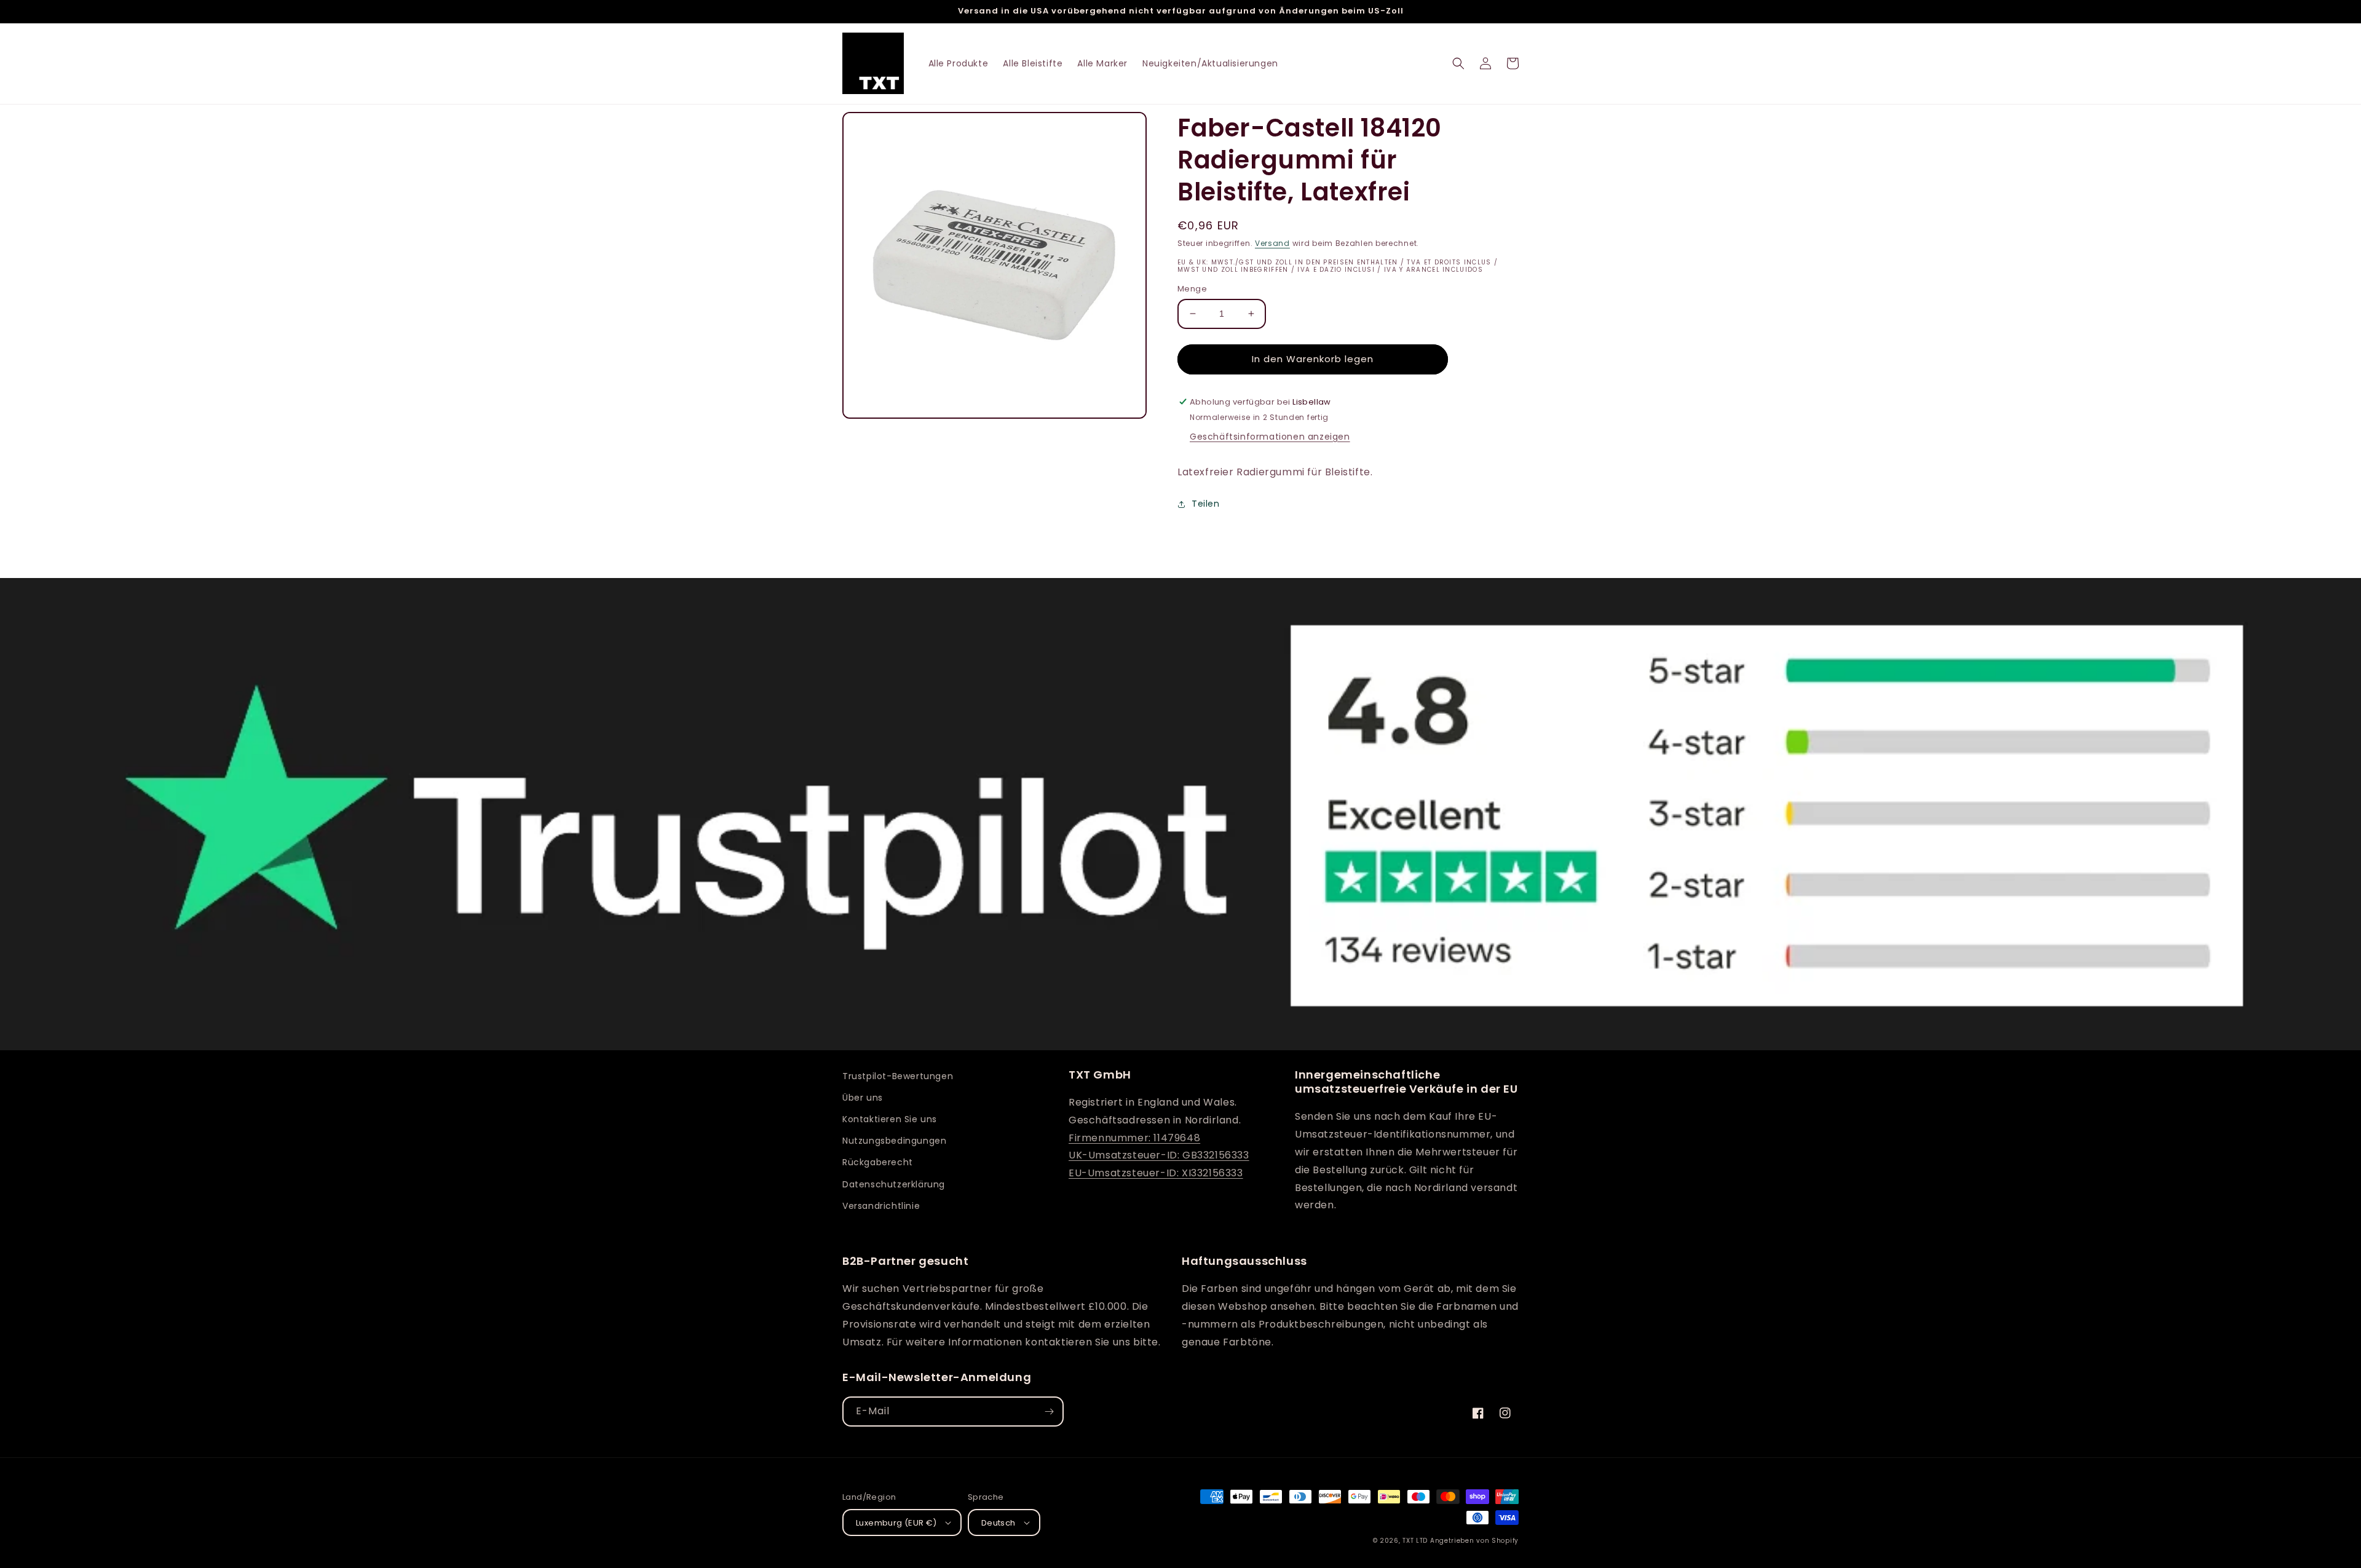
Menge (1192, 289)
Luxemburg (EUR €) (896, 1523)
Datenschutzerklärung (894, 1184)
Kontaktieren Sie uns (890, 1119)
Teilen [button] (1206, 504)
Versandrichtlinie (881, 1206)
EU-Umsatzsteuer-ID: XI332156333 (1156, 1173)
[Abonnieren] (1049, 1412)
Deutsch (999, 1523)
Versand (1272, 243)
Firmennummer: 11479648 (1134, 1138)
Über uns (863, 1098)
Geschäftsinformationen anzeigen (1270, 437)
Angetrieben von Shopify (1474, 1541)
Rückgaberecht (878, 1162)
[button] (1458, 63)
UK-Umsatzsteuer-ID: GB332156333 (1159, 1155)
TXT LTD (1415, 1541)
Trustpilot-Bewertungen (898, 1076)
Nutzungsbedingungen (894, 1141)
